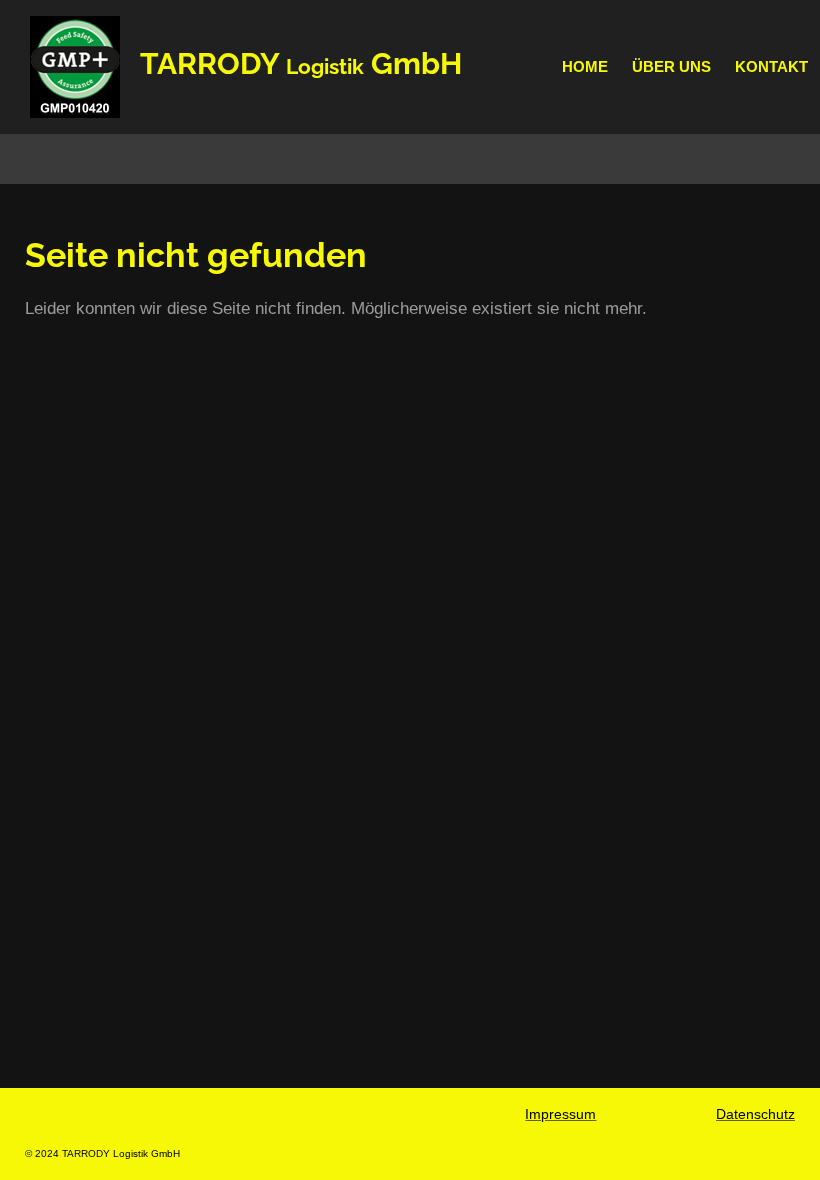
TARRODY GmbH (301, 63)
